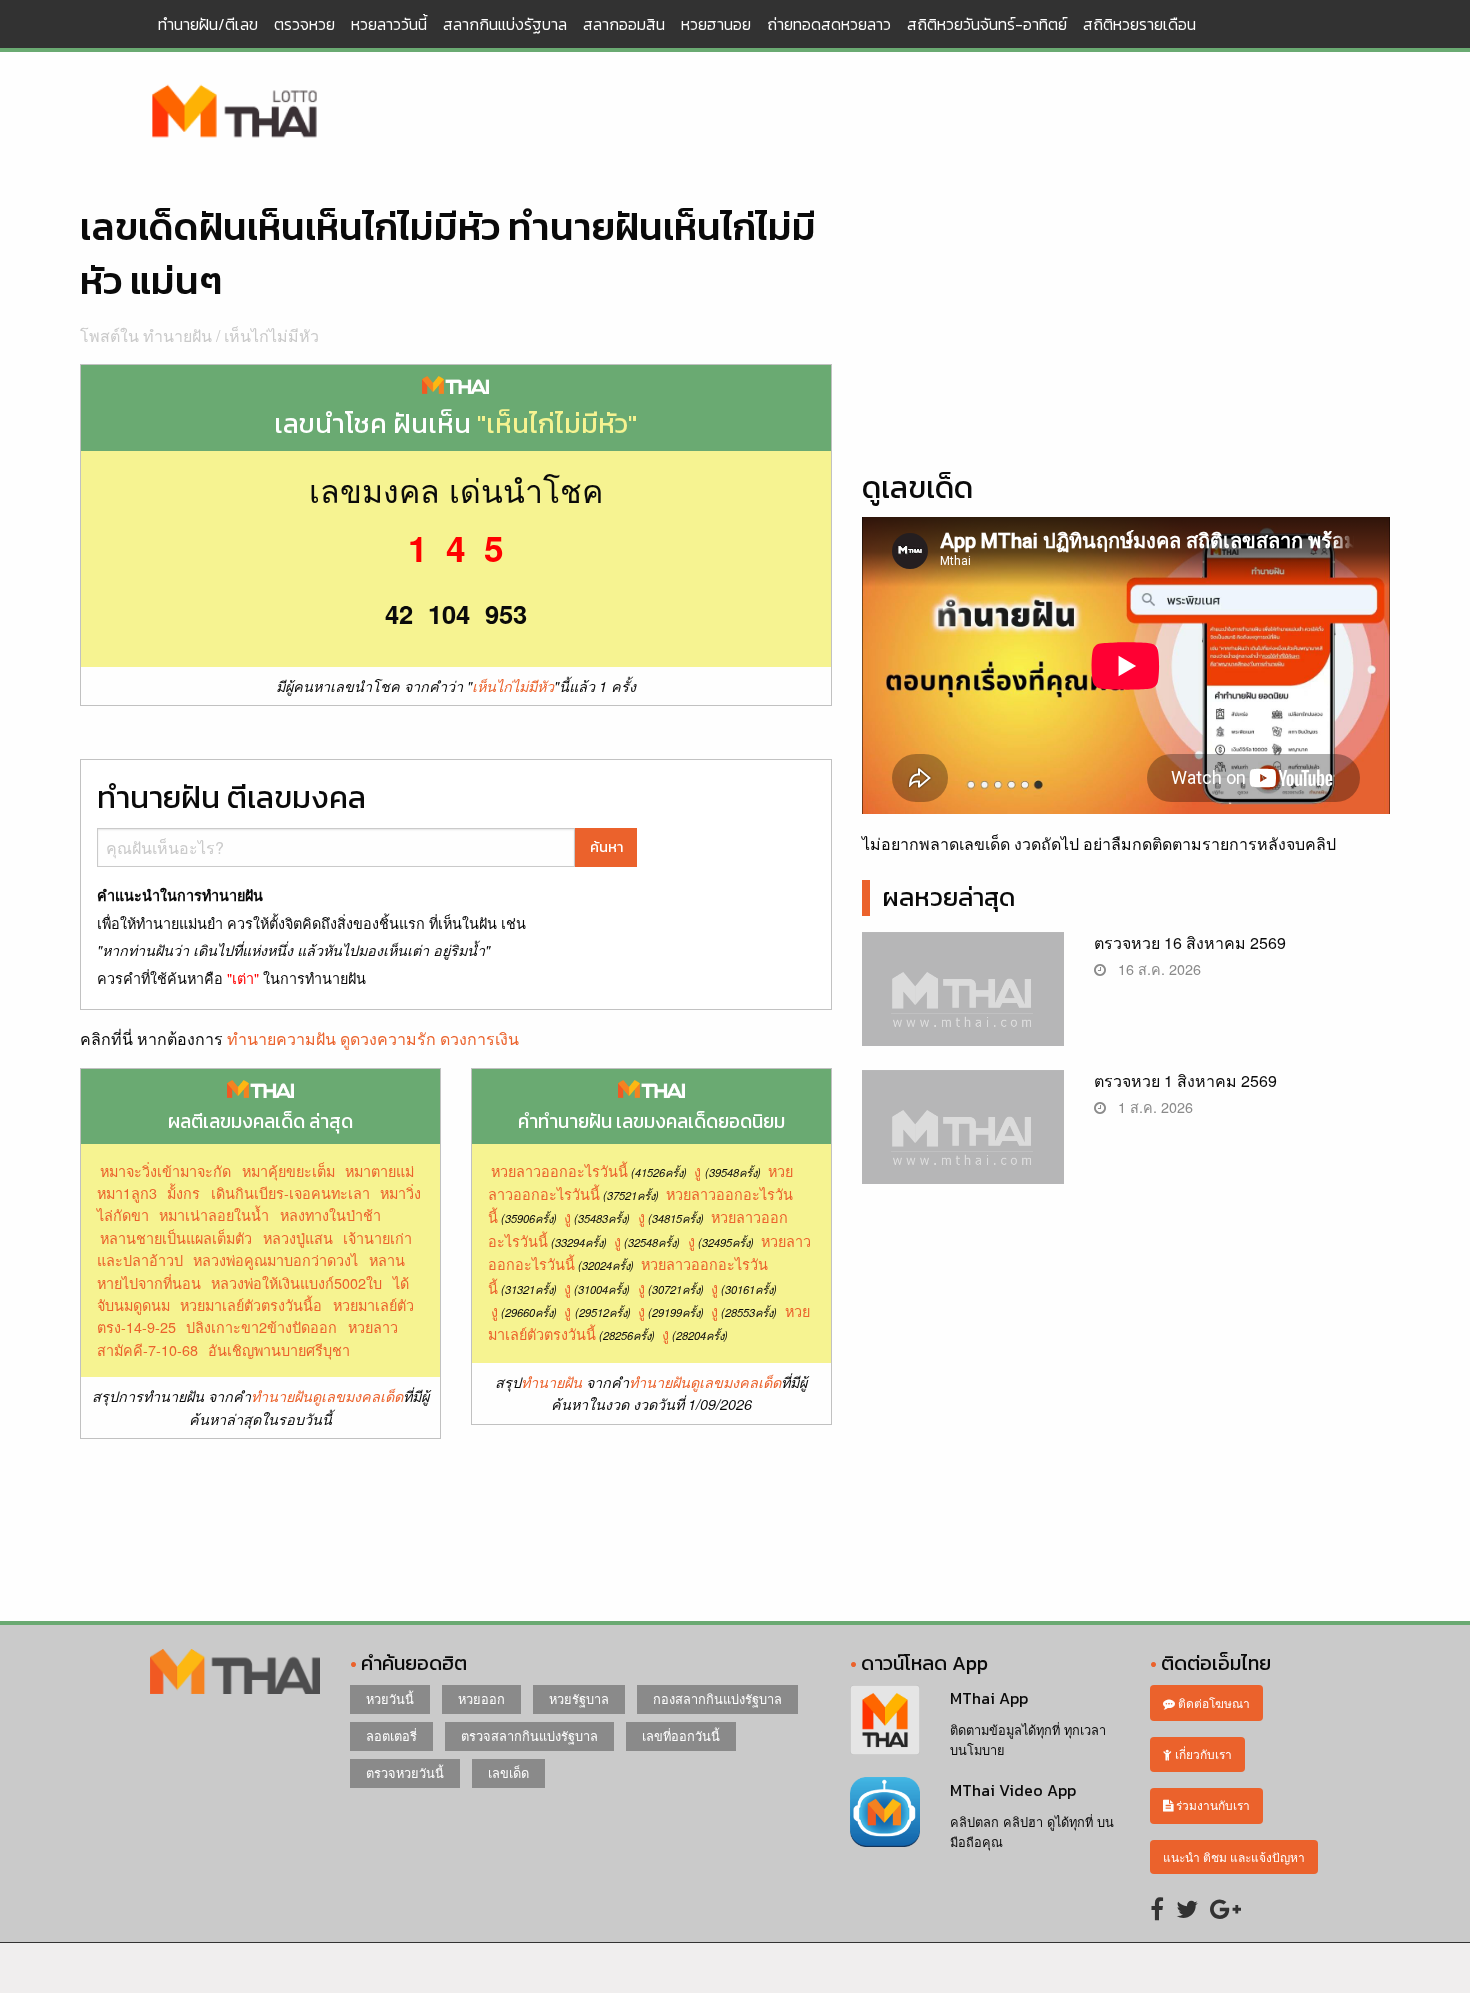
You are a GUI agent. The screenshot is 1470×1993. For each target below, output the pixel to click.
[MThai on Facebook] (1157, 1907)
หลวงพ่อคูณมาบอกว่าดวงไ (275, 1259)
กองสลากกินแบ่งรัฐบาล (717, 1698)
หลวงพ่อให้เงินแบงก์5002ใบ (296, 1282)
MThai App (989, 1698)
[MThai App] (885, 1718)
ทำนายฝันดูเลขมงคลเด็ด (327, 1396)
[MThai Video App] (885, 1809)
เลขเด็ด (508, 1772)
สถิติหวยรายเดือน (1139, 24)
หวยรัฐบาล (579, 1698)
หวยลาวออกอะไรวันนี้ (559, 1170)
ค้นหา (606, 847)
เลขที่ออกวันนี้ (681, 1735)
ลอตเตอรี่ (391, 1735)
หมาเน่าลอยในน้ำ (214, 1214)
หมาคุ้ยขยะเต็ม (288, 1170)
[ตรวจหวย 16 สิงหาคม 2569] (963, 1005)
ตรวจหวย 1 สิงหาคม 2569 (1185, 1080)
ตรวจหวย (304, 24)
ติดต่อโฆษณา (1212, 1702)
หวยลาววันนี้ (389, 24)
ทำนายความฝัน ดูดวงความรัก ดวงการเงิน (373, 1038)
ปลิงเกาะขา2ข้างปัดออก (261, 1326)
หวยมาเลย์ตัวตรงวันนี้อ (251, 1304)
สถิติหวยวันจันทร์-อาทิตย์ (987, 24)
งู (697, 1170)
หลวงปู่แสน (298, 1237)
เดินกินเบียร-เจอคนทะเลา (290, 1192)
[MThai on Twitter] (1187, 1907)
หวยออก (481, 1698)
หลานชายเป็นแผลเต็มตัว (176, 1237)
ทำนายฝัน (551, 1382)
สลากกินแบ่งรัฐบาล (505, 24)
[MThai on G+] (1225, 1907)
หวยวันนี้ (390, 1698)
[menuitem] (208, 24)
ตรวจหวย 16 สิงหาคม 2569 (1190, 942)
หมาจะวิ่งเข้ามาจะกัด (165, 1170)
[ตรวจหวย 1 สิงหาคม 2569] (963, 1143)
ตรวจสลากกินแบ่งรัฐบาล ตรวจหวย (235, 113)
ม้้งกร (183, 1192)
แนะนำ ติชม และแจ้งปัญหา (1234, 1856)
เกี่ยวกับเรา (1202, 1753)
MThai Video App (1013, 1790)
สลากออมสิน (624, 24)
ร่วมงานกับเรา (1211, 1804)
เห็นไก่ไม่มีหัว (271, 335)
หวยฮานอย (716, 24)
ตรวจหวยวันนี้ (405, 1772)
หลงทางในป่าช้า (330, 1214)
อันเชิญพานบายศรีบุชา (279, 1349)
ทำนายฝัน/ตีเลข (208, 24)
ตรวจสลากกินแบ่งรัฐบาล (529, 1735)
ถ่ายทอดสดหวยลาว (829, 24)
